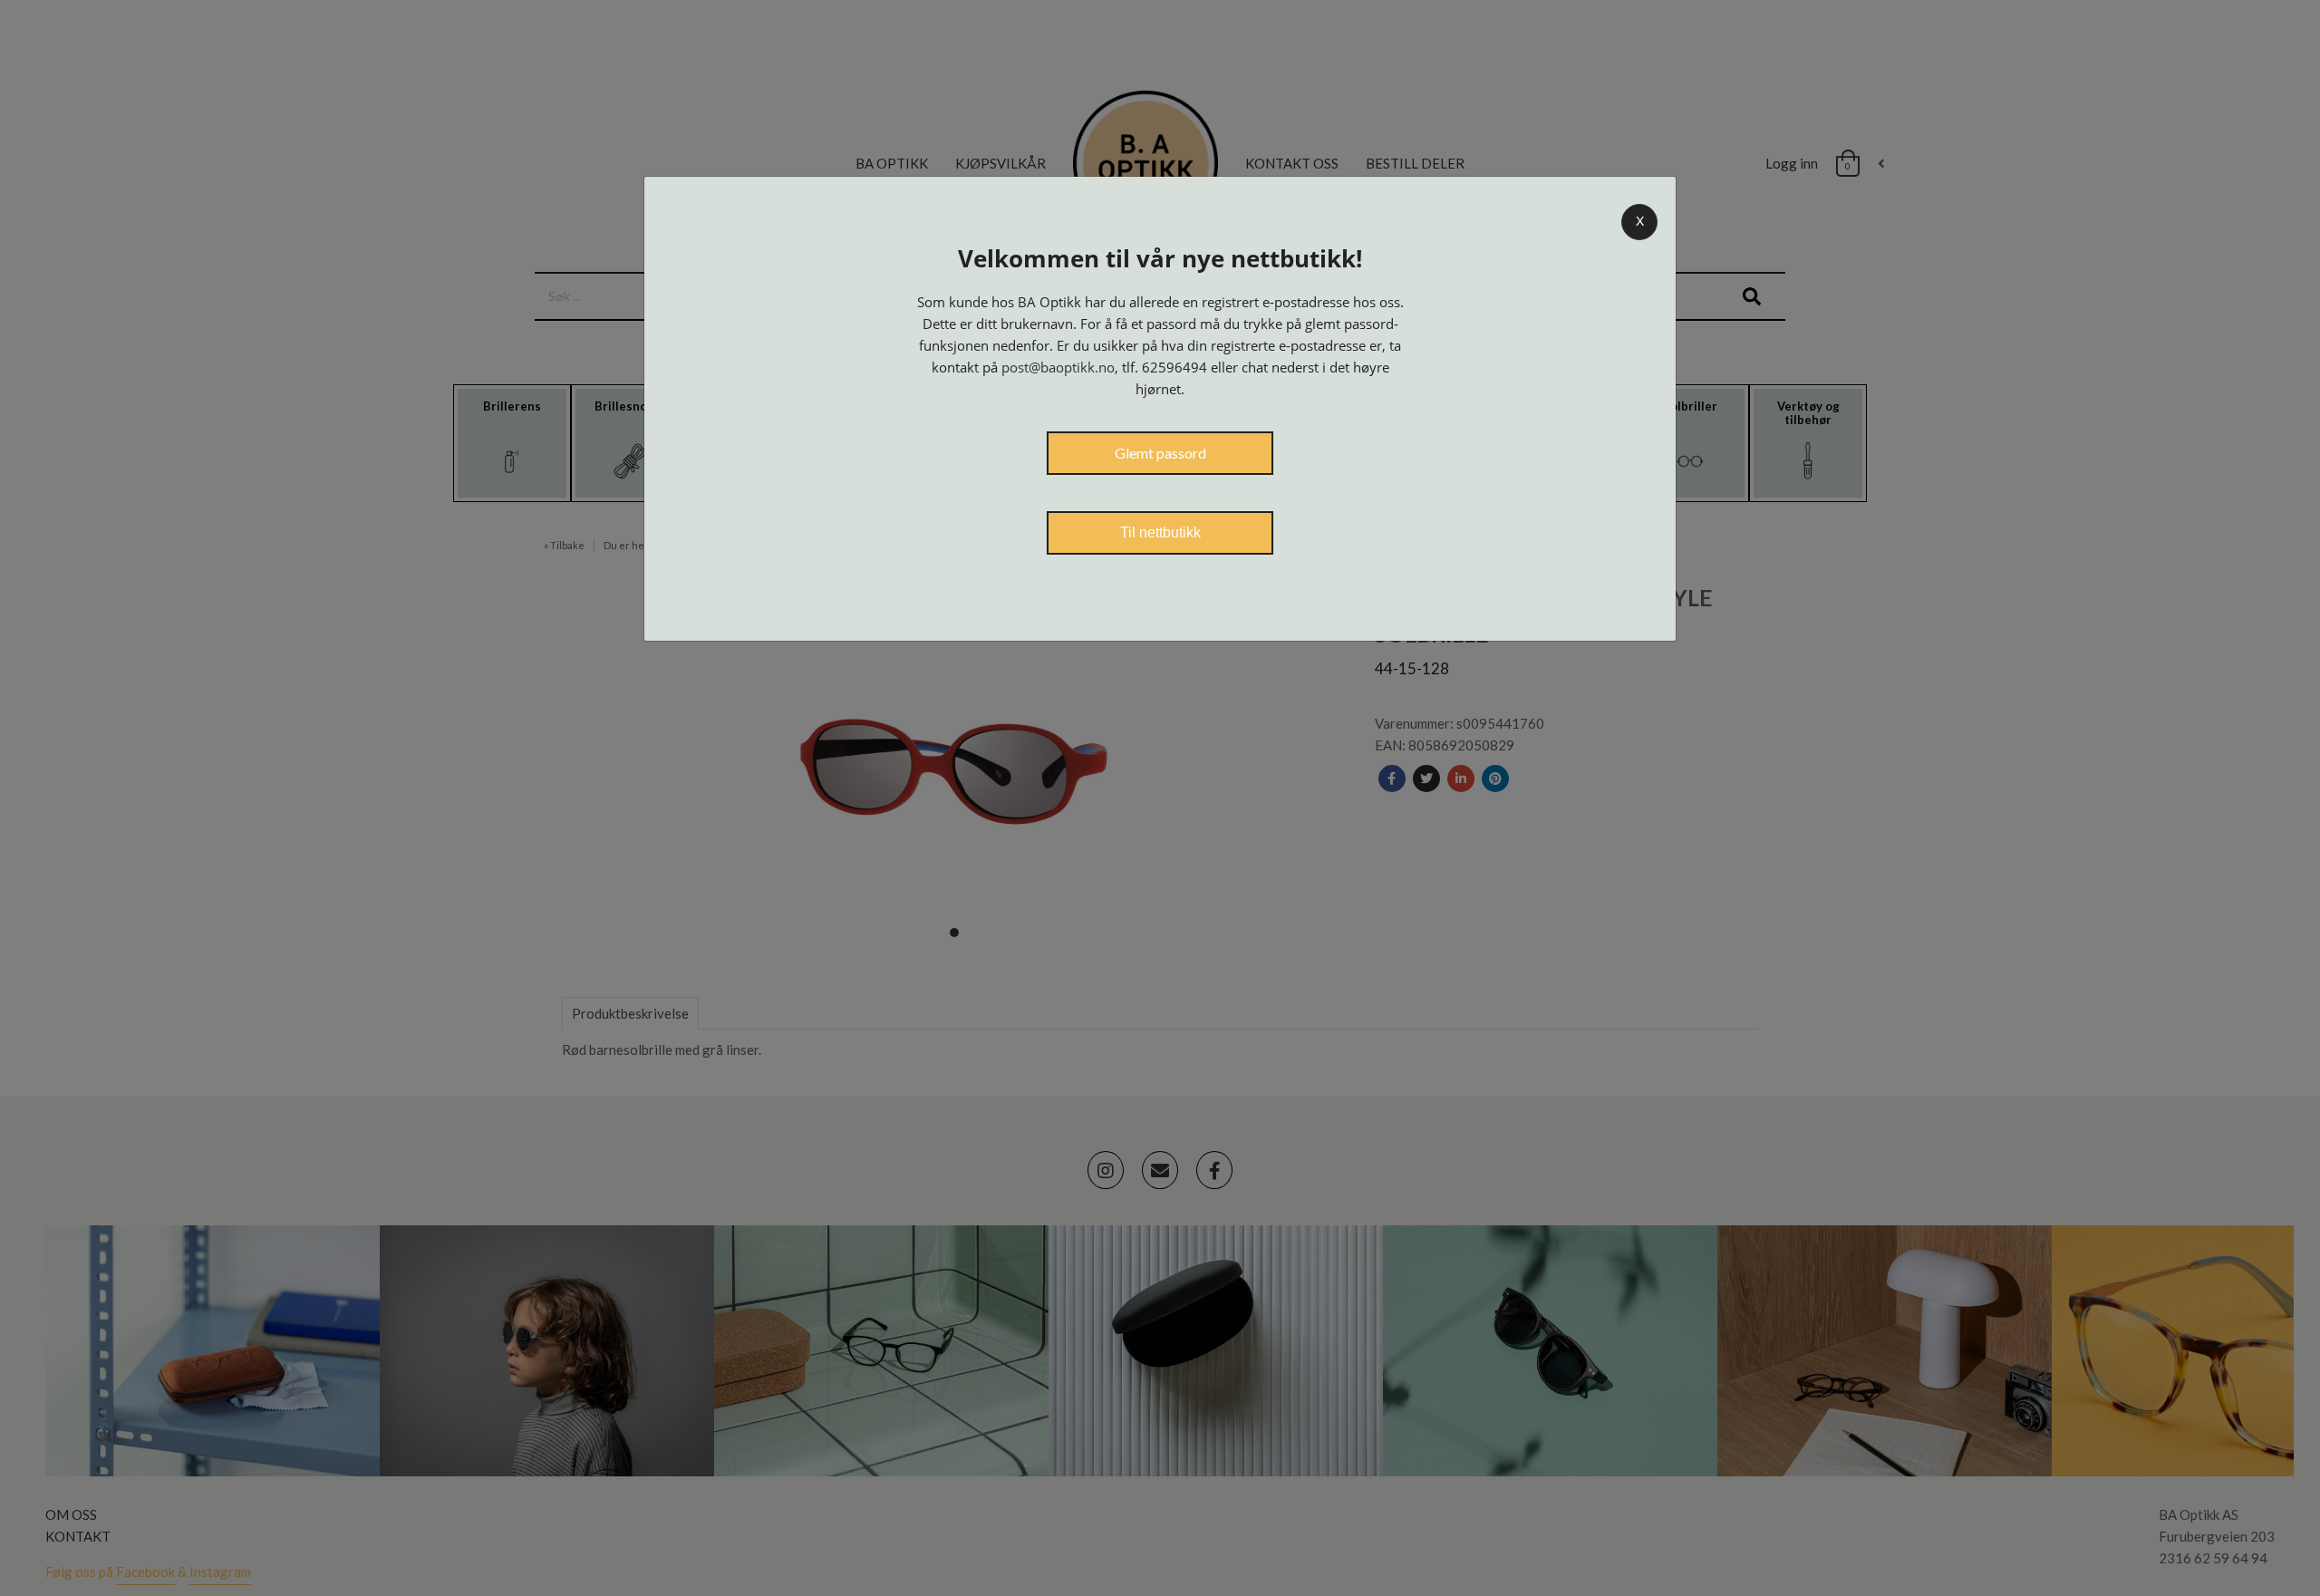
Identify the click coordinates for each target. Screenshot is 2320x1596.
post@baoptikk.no (1058, 367)
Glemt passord (1160, 453)
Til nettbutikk (1160, 532)
